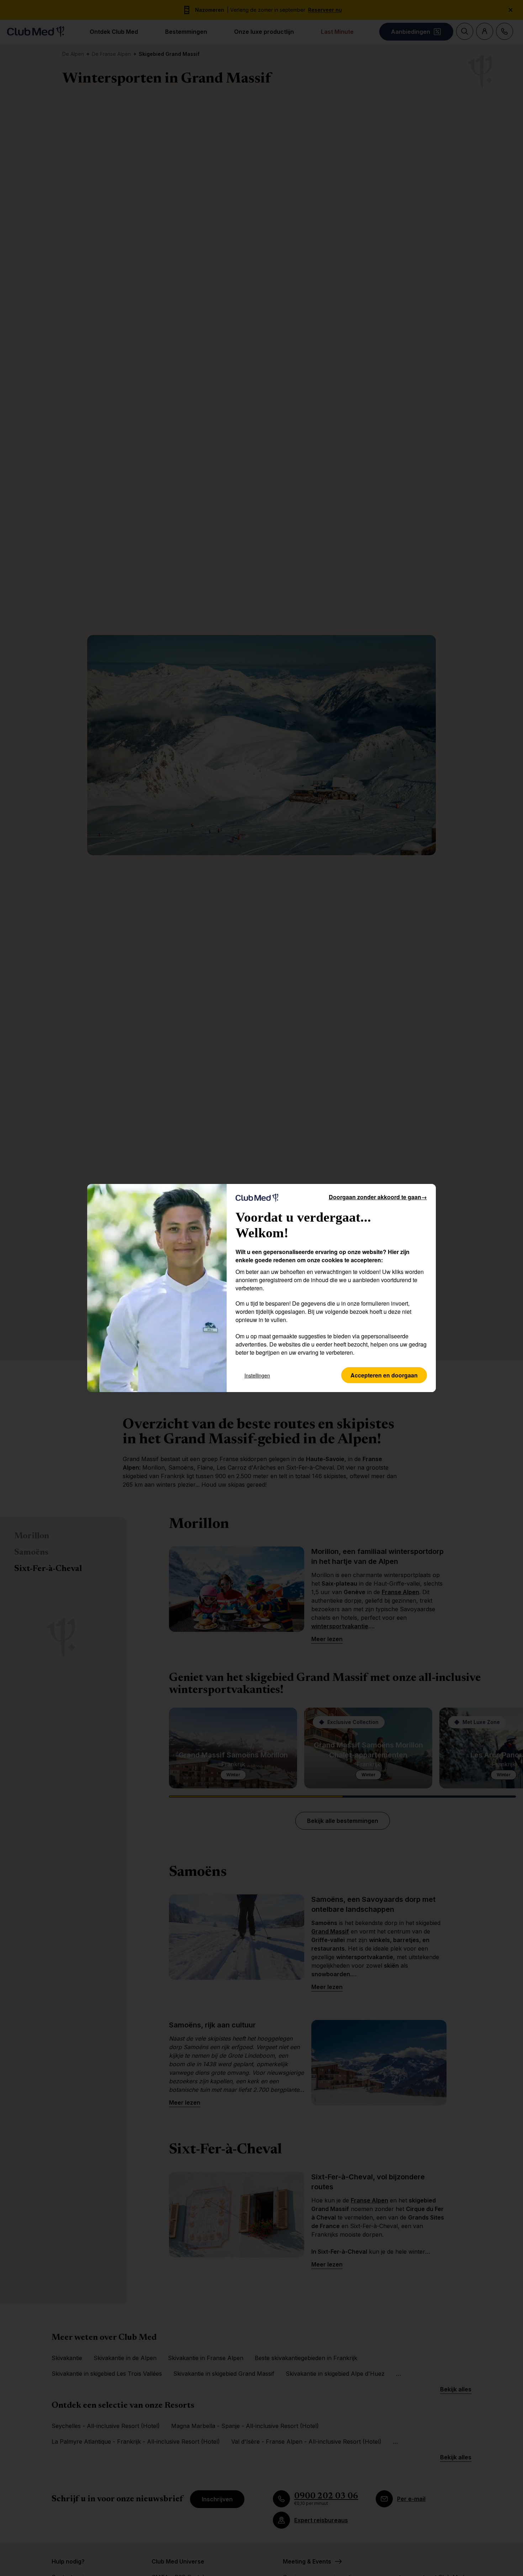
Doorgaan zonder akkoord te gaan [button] (378, 1197)
